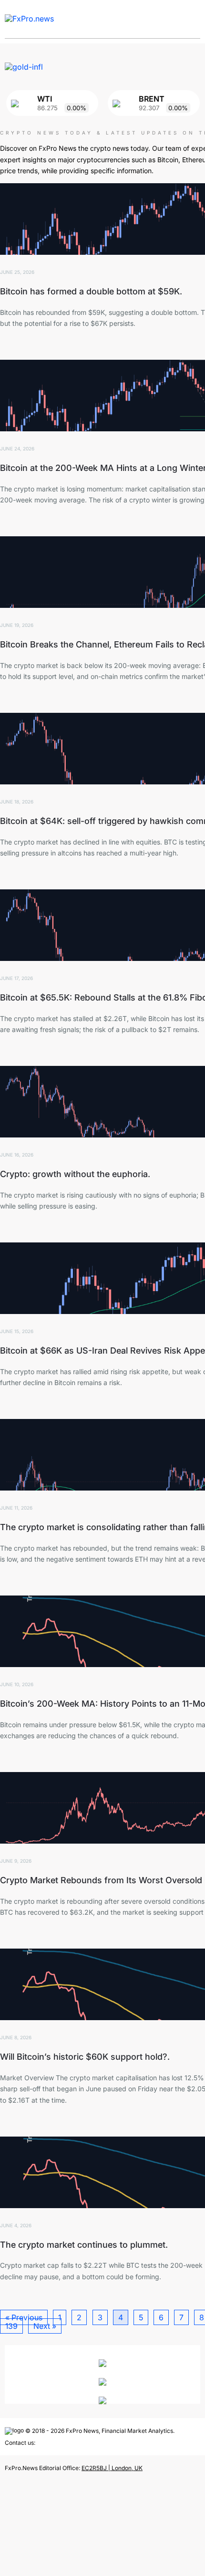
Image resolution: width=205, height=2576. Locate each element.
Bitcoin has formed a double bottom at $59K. (91, 291)
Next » (45, 2326)
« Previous (24, 2317)
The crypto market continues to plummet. (84, 2245)
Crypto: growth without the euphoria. (75, 1174)
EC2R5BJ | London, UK (112, 2468)
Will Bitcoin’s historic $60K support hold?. (85, 2057)
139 (11, 2326)
